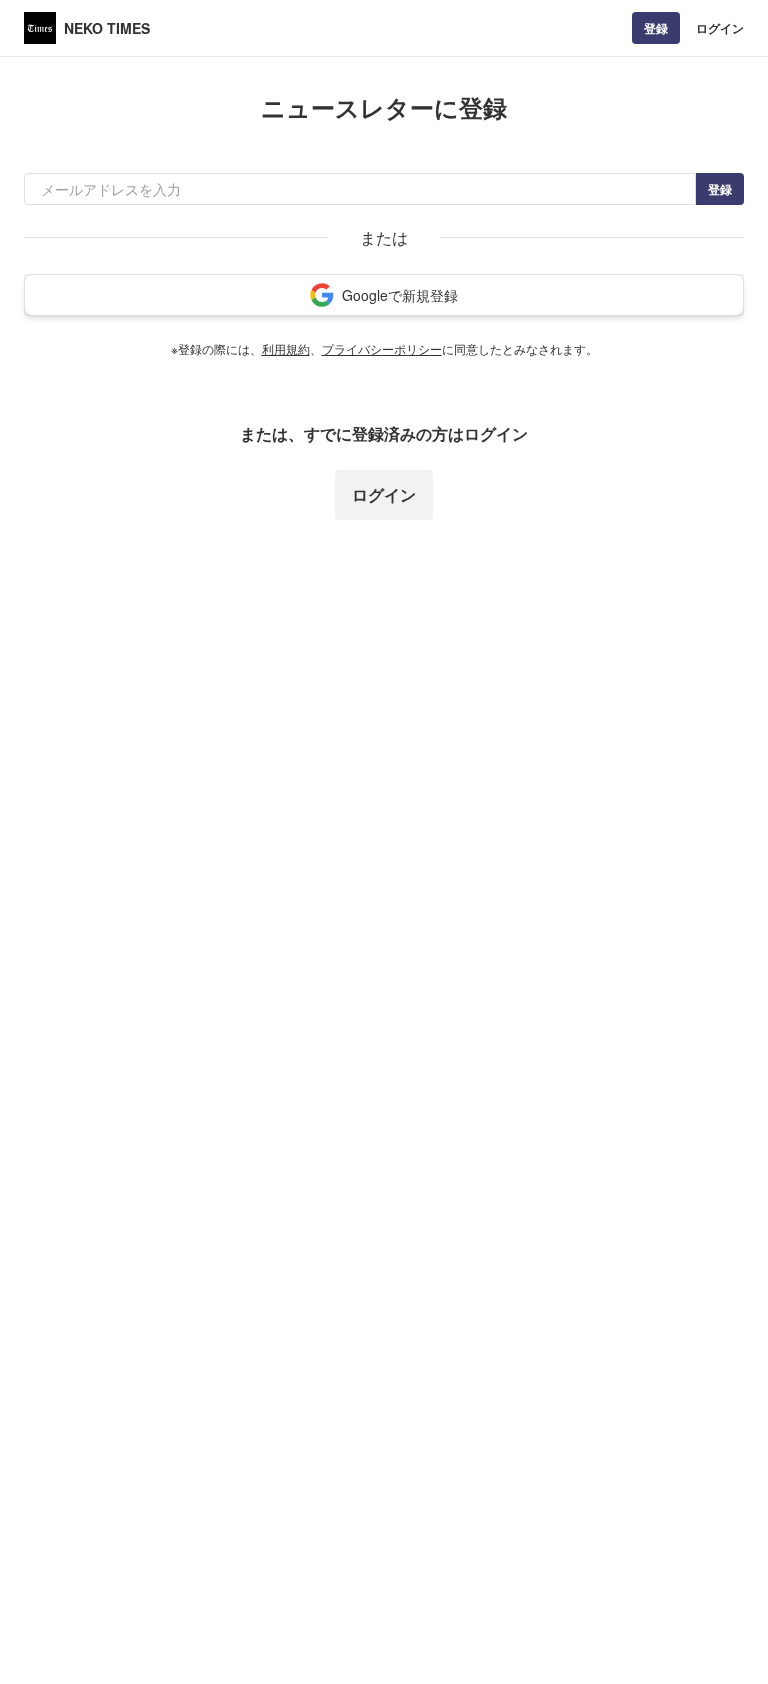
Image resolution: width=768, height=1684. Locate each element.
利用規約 (286, 348)
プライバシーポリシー (382, 348)
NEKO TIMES (107, 28)
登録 (656, 28)
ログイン (720, 28)
